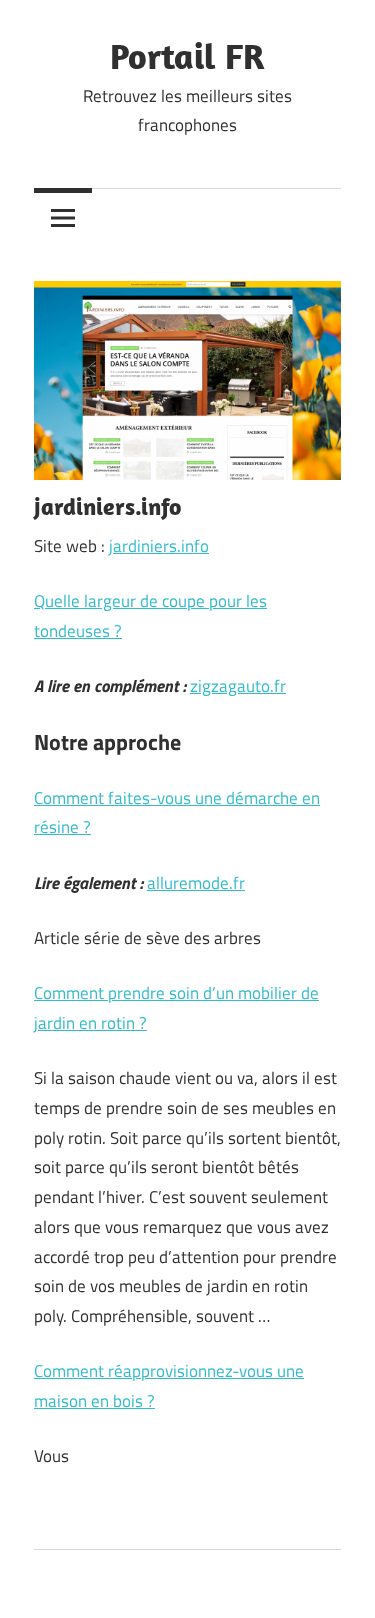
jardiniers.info (159, 546)
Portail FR (187, 55)
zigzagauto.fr (238, 686)
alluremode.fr (196, 883)
